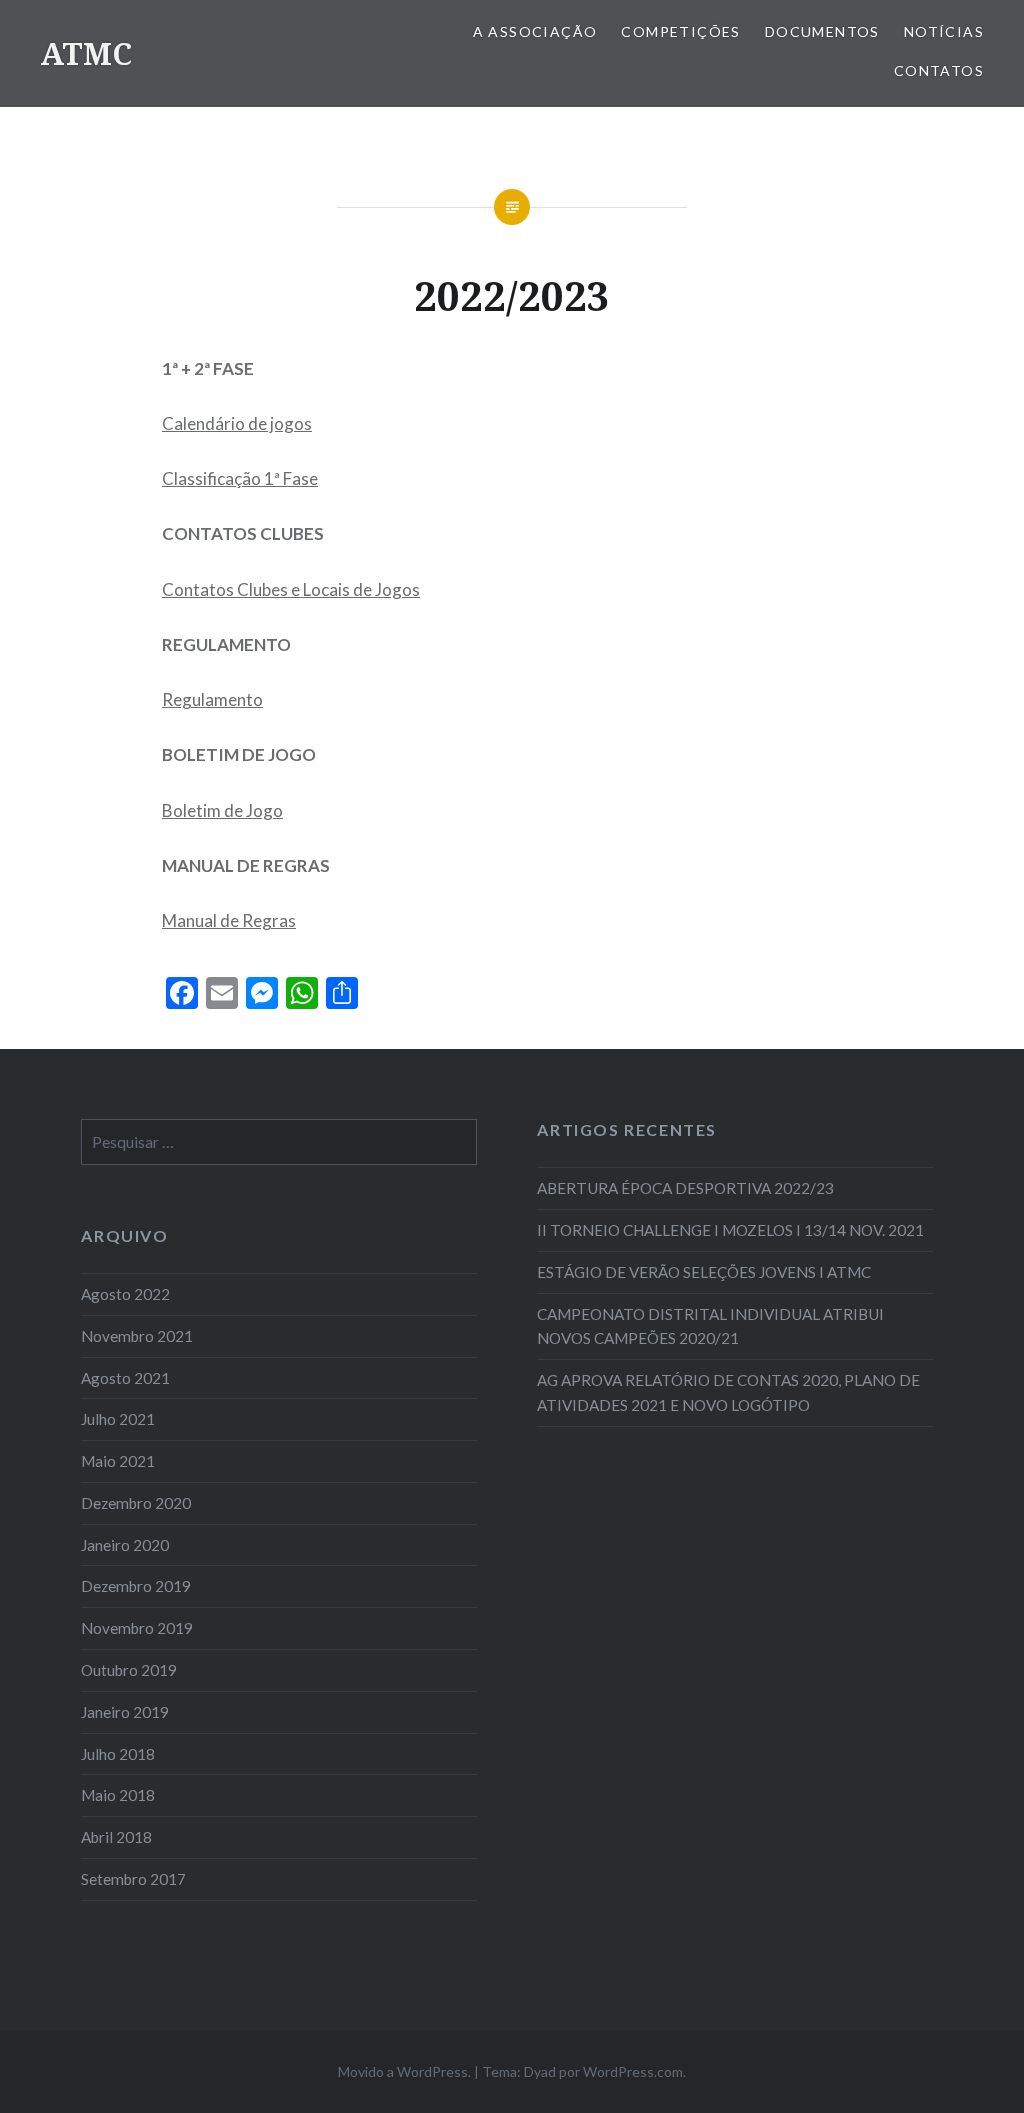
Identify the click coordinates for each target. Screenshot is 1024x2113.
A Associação (535, 31)
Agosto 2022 (125, 1294)
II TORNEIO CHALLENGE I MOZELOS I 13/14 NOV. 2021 (730, 1230)
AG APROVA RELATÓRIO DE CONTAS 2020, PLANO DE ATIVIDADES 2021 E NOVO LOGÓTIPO (728, 1392)
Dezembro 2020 (136, 1503)
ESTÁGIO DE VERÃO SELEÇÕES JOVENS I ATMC (704, 1272)
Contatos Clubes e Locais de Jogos (291, 589)
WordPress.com (633, 2071)
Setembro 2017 (133, 1879)
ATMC (86, 53)
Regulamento (212, 699)
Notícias (944, 31)
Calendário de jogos (237, 423)
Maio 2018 (118, 1795)
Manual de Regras (229, 920)
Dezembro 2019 (136, 1586)
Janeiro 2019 (125, 1712)
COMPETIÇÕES (680, 31)
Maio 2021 (118, 1461)
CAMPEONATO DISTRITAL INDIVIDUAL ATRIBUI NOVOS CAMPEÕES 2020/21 (710, 1326)
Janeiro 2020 (125, 1545)
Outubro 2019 (129, 1670)
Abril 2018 (116, 1837)
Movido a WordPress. (404, 2071)
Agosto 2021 (125, 1378)
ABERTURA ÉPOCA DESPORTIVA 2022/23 (685, 1188)
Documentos (822, 31)
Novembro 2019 (137, 1628)
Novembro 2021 (137, 1336)
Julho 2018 (118, 1754)
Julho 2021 (118, 1419)
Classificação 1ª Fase (240, 478)
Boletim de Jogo (222, 810)
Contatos (939, 70)
